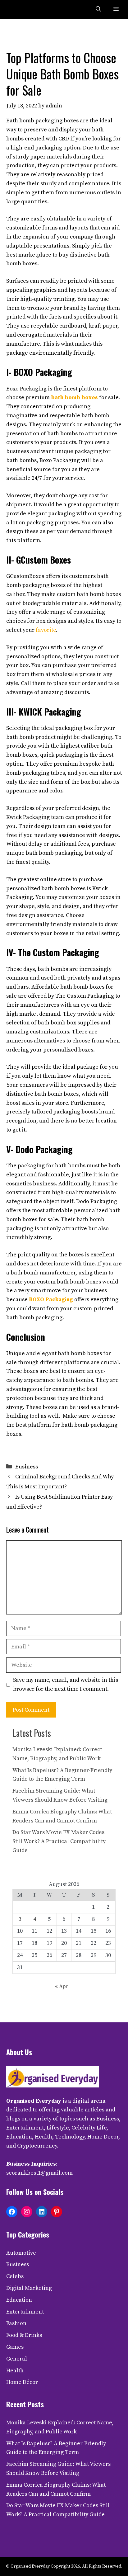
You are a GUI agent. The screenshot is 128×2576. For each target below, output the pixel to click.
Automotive (21, 2253)
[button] (98, 9)
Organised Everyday (34, 2101)
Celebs (15, 2276)
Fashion (16, 2323)
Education (19, 2300)
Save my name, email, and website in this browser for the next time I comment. (66, 1685)
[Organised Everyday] (19, 9)
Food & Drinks (24, 2335)
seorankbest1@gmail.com (39, 2173)
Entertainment (25, 2312)
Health (15, 2371)
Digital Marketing (29, 2288)
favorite (46, 630)
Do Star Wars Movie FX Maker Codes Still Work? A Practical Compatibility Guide (59, 1841)
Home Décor (22, 2382)
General (17, 2359)
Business (27, 1467)
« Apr (62, 1986)
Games (15, 2347)
